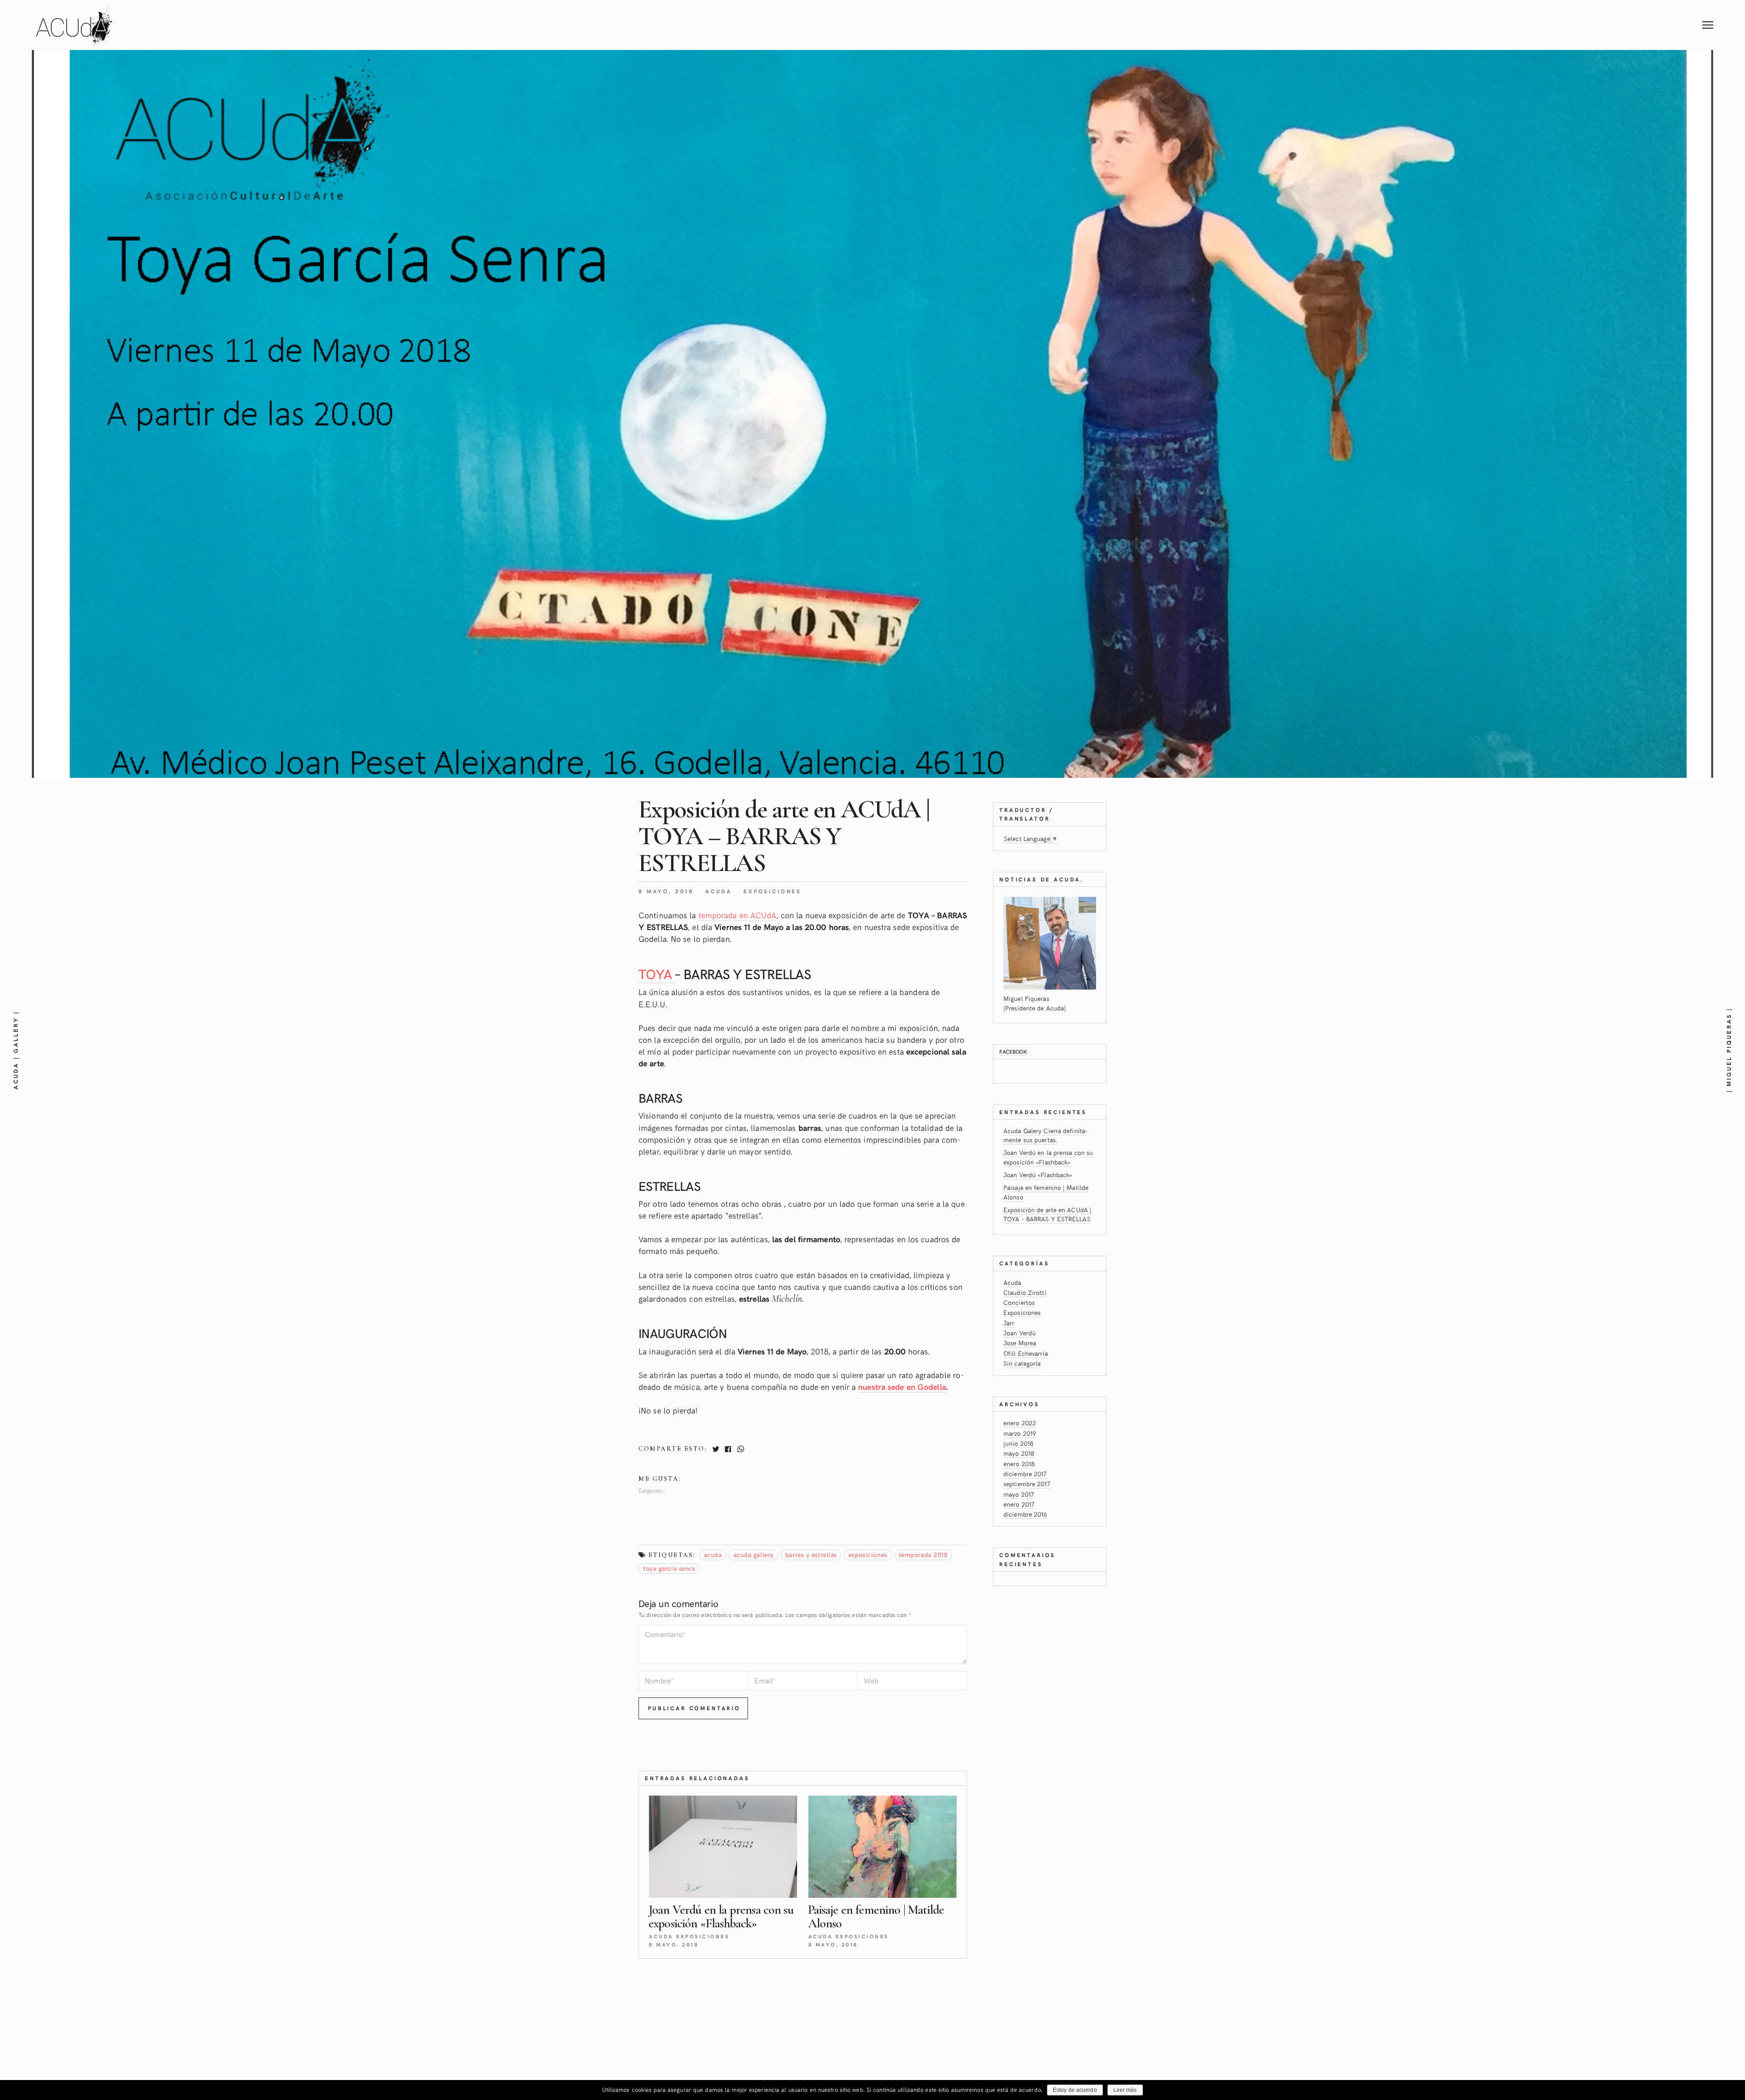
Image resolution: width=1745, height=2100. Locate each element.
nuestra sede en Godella (902, 1386)
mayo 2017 (1019, 1494)
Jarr (1009, 1323)
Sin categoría (1022, 1363)
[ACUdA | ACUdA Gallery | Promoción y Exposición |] (75, 25)
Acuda (719, 891)
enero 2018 (1019, 1464)
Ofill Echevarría (1026, 1353)
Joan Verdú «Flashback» (1038, 1175)
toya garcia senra (669, 1568)
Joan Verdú (1020, 1333)
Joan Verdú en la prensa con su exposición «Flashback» (1048, 1157)
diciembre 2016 (1025, 1514)
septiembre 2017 (1027, 1484)
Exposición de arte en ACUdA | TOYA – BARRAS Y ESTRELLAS (1047, 1214)
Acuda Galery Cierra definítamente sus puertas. (1046, 1135)
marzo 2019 (1020, 1433)
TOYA (657, 973)
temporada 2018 (923, 1555)
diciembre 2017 (1025, 1474)
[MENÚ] (1708, 16)
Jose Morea (1020, 1343)
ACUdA (713, 1555)
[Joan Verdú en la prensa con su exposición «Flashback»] (723, 1847)
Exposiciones (773, 891)
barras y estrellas (811, 1555)
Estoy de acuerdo (1075, 2090)
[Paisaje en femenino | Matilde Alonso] (883, 1847)
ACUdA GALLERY (754, 1555)
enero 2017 (1019, 1504)
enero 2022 (1020, 1423)
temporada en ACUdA (738, 915)
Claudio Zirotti (1025, 1292)
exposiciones (868, 1555)
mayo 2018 (1019, 1453)
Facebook (1013, 1051)
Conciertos (1019, 1302)
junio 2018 (1018, 1443)
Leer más (1125, 2090)
